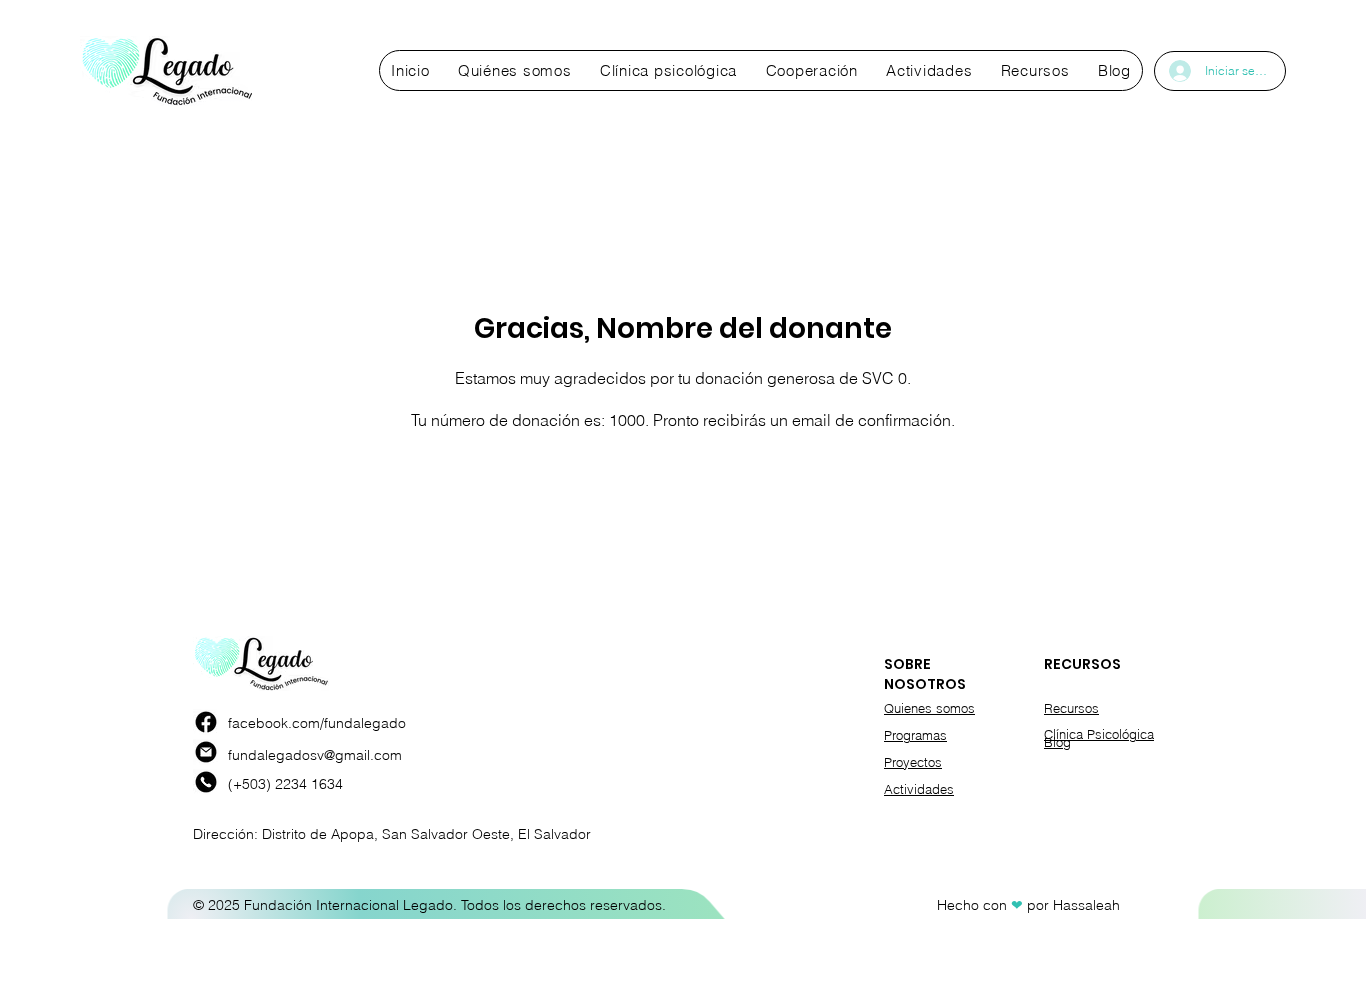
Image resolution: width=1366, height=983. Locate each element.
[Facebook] (206, 722)
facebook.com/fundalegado (317, 723)
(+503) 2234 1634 (285, 784)
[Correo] (206, 752)
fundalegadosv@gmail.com (315, 755)
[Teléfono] (206, 782)
